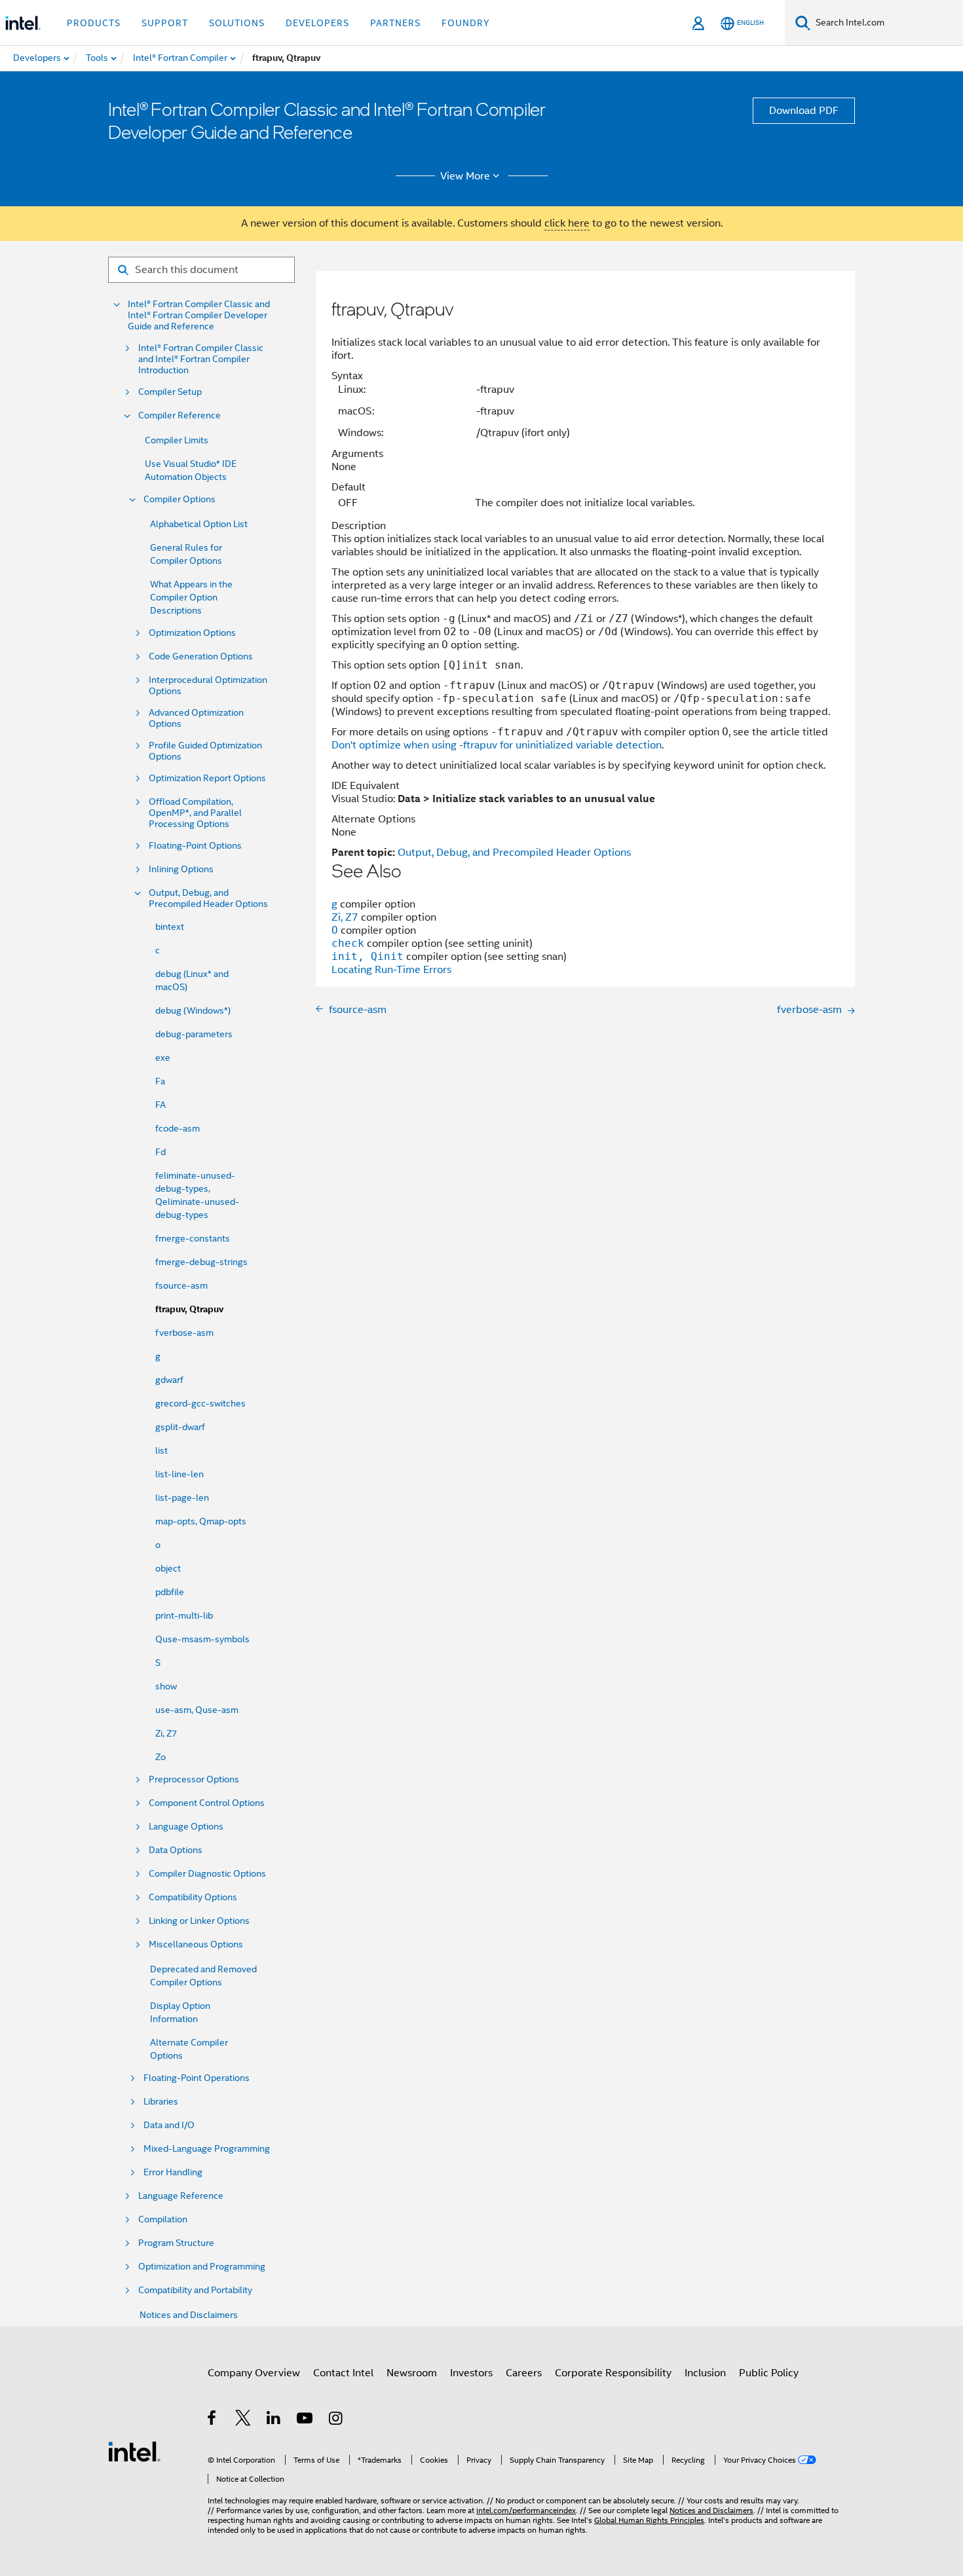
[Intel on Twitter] (243, 2420)
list (161, 1450)
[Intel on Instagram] (336, 2420)
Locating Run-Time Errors (391, 970)
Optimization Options (192, 633)
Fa (160, 1081)
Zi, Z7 (166, 1733)
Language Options (186, 1827)
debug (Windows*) (193, 1010)
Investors (471, 2373)
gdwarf (169, 1380)
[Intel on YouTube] (306, 2420)
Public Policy (769, 2373)
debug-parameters (194, 1034)
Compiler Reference (179, 415)
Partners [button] (395, 23)
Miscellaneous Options (196, 1944)
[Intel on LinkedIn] (274, 2420)
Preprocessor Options (194, 1779)
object (168, 1568)
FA (160, 1105)
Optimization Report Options (207, 778)
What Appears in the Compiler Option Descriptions (191, 597)
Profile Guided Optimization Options (205, 751)
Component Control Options (207, 1803)
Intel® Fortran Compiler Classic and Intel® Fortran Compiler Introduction (201, 359)
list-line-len (179, 1474)
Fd (160, 1152)
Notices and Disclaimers (189, 2315)
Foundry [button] (466, 23)
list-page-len (182, 1498)
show (166, 1686)
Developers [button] (317, 23)
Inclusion (705, 2373)
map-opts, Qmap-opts (201, 1521)
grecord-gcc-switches (200, 1403)
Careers (524, 2373)
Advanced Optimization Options (196, 718)
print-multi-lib (184, 1615)
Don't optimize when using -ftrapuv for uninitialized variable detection (497, 745)
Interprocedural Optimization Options (208, 686)
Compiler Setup (170, 392)
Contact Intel (343, 2373)
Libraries (161, 2102)
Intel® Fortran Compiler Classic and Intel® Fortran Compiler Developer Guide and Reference (199, 315)
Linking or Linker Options (199, 1921)
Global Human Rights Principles (649, 2520)
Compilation (163, 2219)
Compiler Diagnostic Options (207, 1874)
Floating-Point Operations (197, 2078)
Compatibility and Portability (195, 2290)
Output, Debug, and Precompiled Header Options (208, 898)
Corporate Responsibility (613, 2373)
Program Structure (176, 2243)
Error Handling (173, 2172)
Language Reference (181, 2196)
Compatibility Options (193, 1897)
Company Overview (254, 2373)
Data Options (176, 1850)
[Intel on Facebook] (213, 2420)
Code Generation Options (201, 656)
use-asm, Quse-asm (197, 1710)
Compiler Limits (177, 440)
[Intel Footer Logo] (134, 2451)
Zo (160, 1757)
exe (163, 1058)
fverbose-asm (184, 1333)
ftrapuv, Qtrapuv (189, 1309)
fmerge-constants (193, 1238)
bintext (170, 927)
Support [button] (165, 23)
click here (567, 223)
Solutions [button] (237, 23)
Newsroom (412, 2373)
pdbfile (170, 1592)
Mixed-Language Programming (207, 2149)
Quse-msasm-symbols (202, 1639)
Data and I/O (169, 2125)
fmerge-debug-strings (201, 1262)
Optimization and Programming (202, 2267)
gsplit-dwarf (180, 1427)
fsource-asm (181, 1285)
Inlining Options (181, 869)
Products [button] (94, 23)
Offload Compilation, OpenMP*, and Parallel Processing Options (195, 813)
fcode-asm (178, 1128)
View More (465, 176)
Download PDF (804, 111)
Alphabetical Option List (199, 524)
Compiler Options (179, 499)
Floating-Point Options (195, 846)
